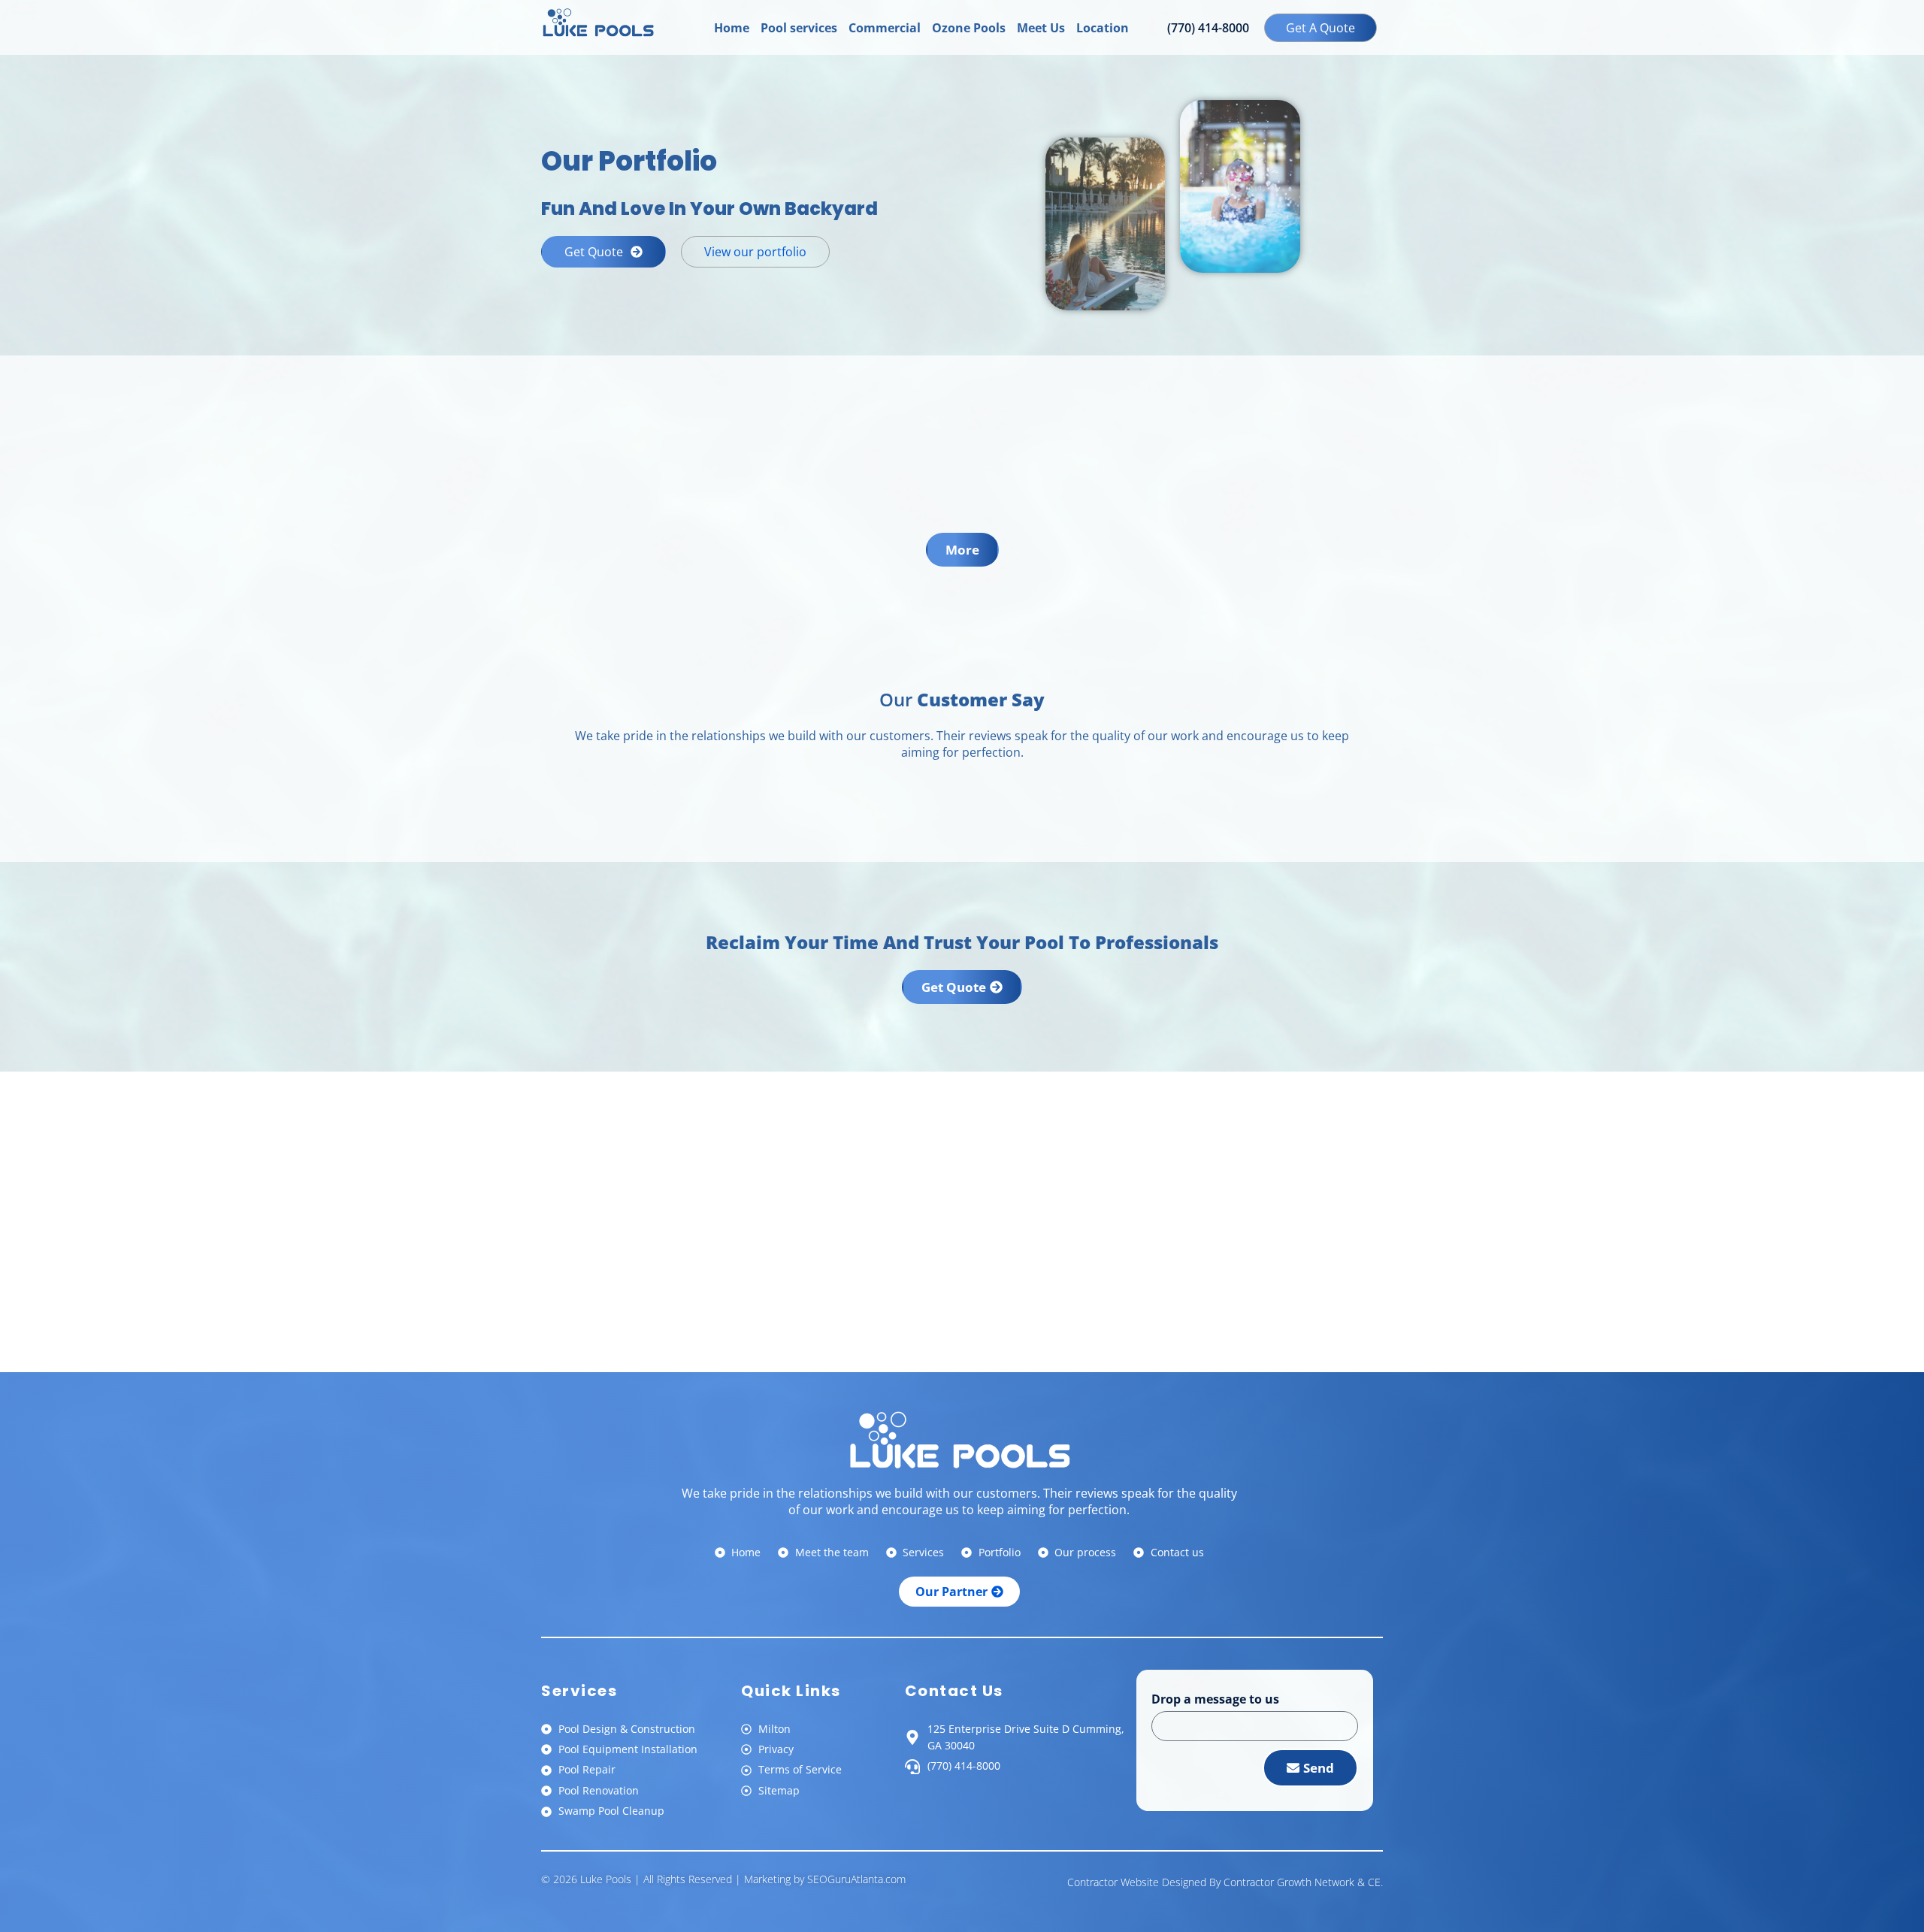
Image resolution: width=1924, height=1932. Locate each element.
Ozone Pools (969, 28)
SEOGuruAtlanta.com (856, 1879)
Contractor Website (1113, 1882)
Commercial (885, 28)
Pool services (799, 28)
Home (732, 28)
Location (1103, 28)
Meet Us (1041, 28)
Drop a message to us (1215, 1700)
